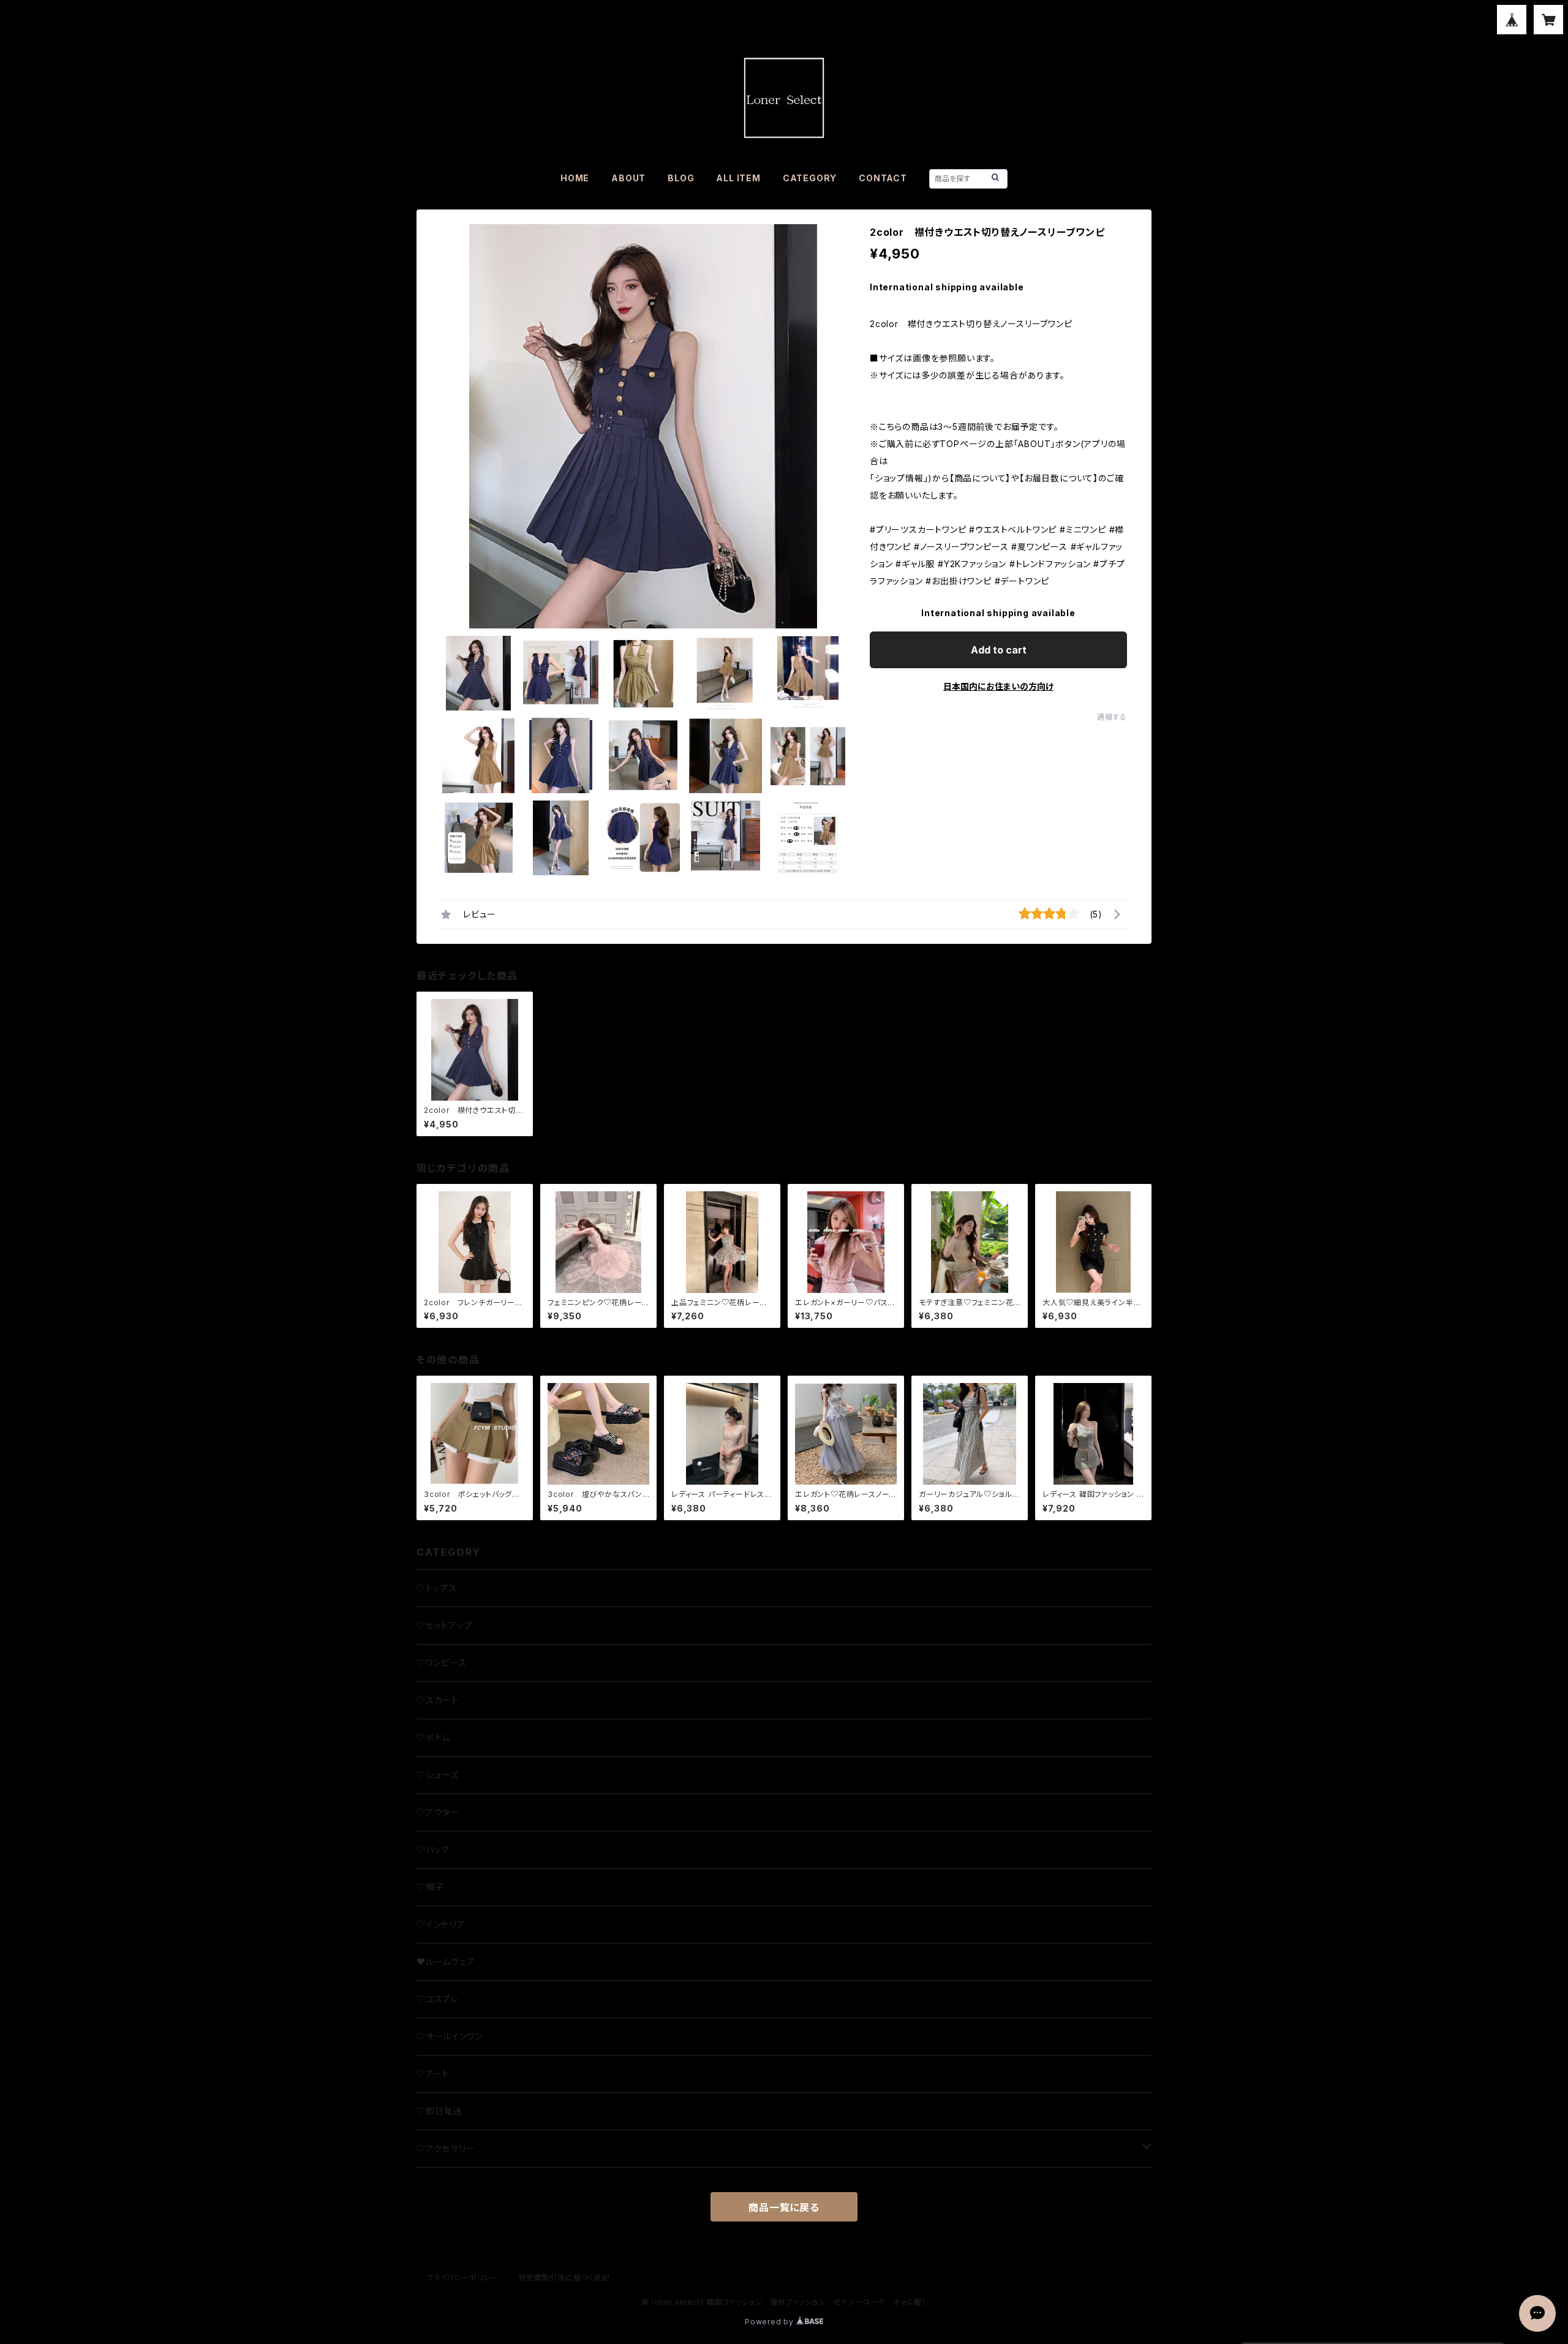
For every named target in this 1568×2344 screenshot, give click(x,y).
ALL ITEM (738, 178)
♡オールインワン (450, 2036)
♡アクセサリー (446, 2148)
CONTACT (883, 178)
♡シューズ (438, 1775)
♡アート (433, 2074)
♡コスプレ (438, 1999)
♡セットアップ (445, 1625)
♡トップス (437, 1588)
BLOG (681, 178)
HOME (575, 178)
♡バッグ (433, 1849)
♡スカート (438, 1700)
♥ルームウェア (446, 1961)
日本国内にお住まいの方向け (998, 686)
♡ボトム (433, 1737)
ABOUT (628, 178)
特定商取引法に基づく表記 (564, 2278)
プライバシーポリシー (462, 2278)
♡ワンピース (442, 1663)
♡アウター (438, 1812)
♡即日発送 (439, 2111)
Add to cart (999, 650)
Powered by (771, 2322)
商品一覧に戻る (784, 2207)
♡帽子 (430, 1887)
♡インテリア (441, 1924)
